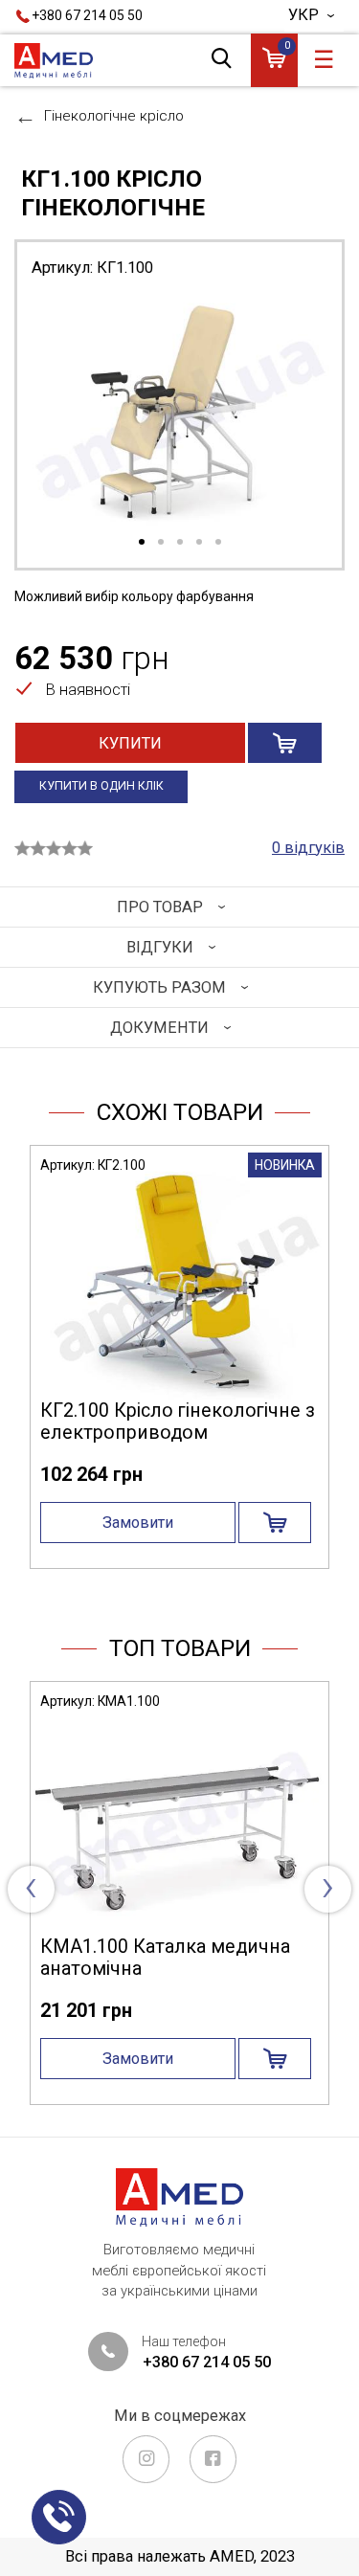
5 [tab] (218, 543)
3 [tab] (180, 543)
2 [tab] (161, 543)
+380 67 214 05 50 (87, 15)
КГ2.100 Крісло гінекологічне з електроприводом (178, 1422)
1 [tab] (142, 543)
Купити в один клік (101, 786)
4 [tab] (199, 543)
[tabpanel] (179, 412)
